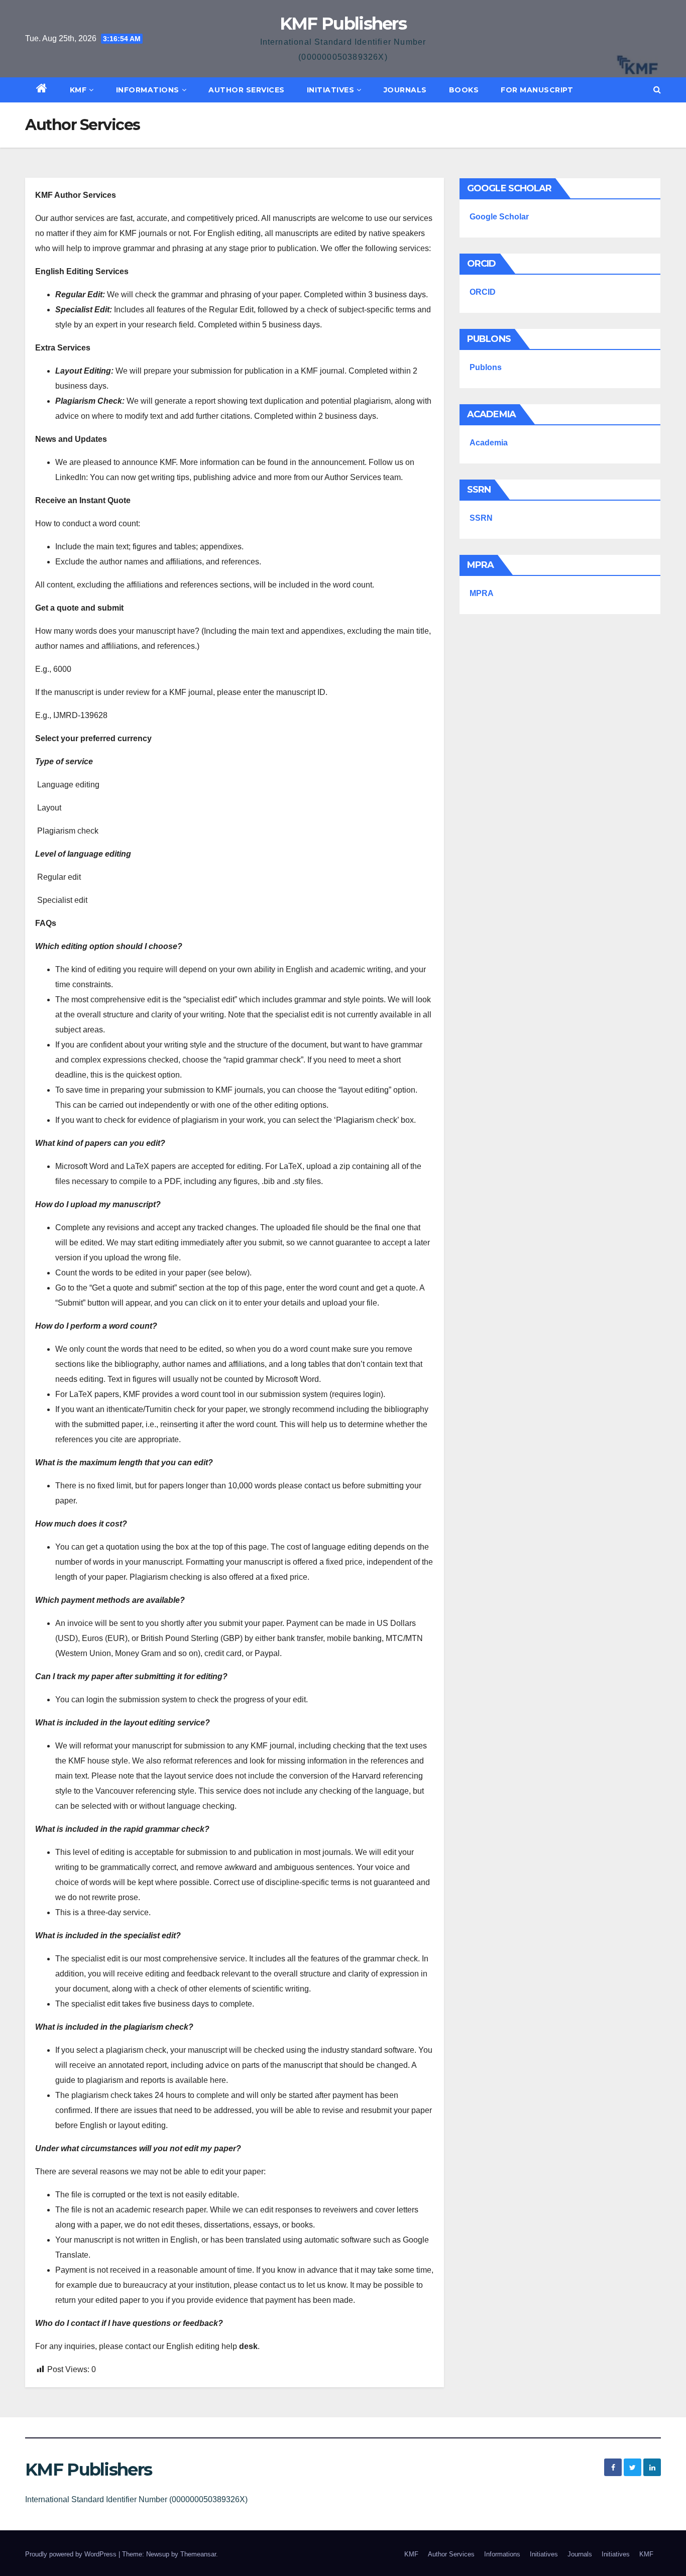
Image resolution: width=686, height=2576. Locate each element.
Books (464, 90)
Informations (148, 90)
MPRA (482, 593)
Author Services (247, 90)
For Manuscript (537, 90)
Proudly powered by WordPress (72, 2554)
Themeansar (198, 2554)
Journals (405, 90)
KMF (78, 90)
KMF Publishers (343, 24)
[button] (657, 90)
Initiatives (331, 90)
